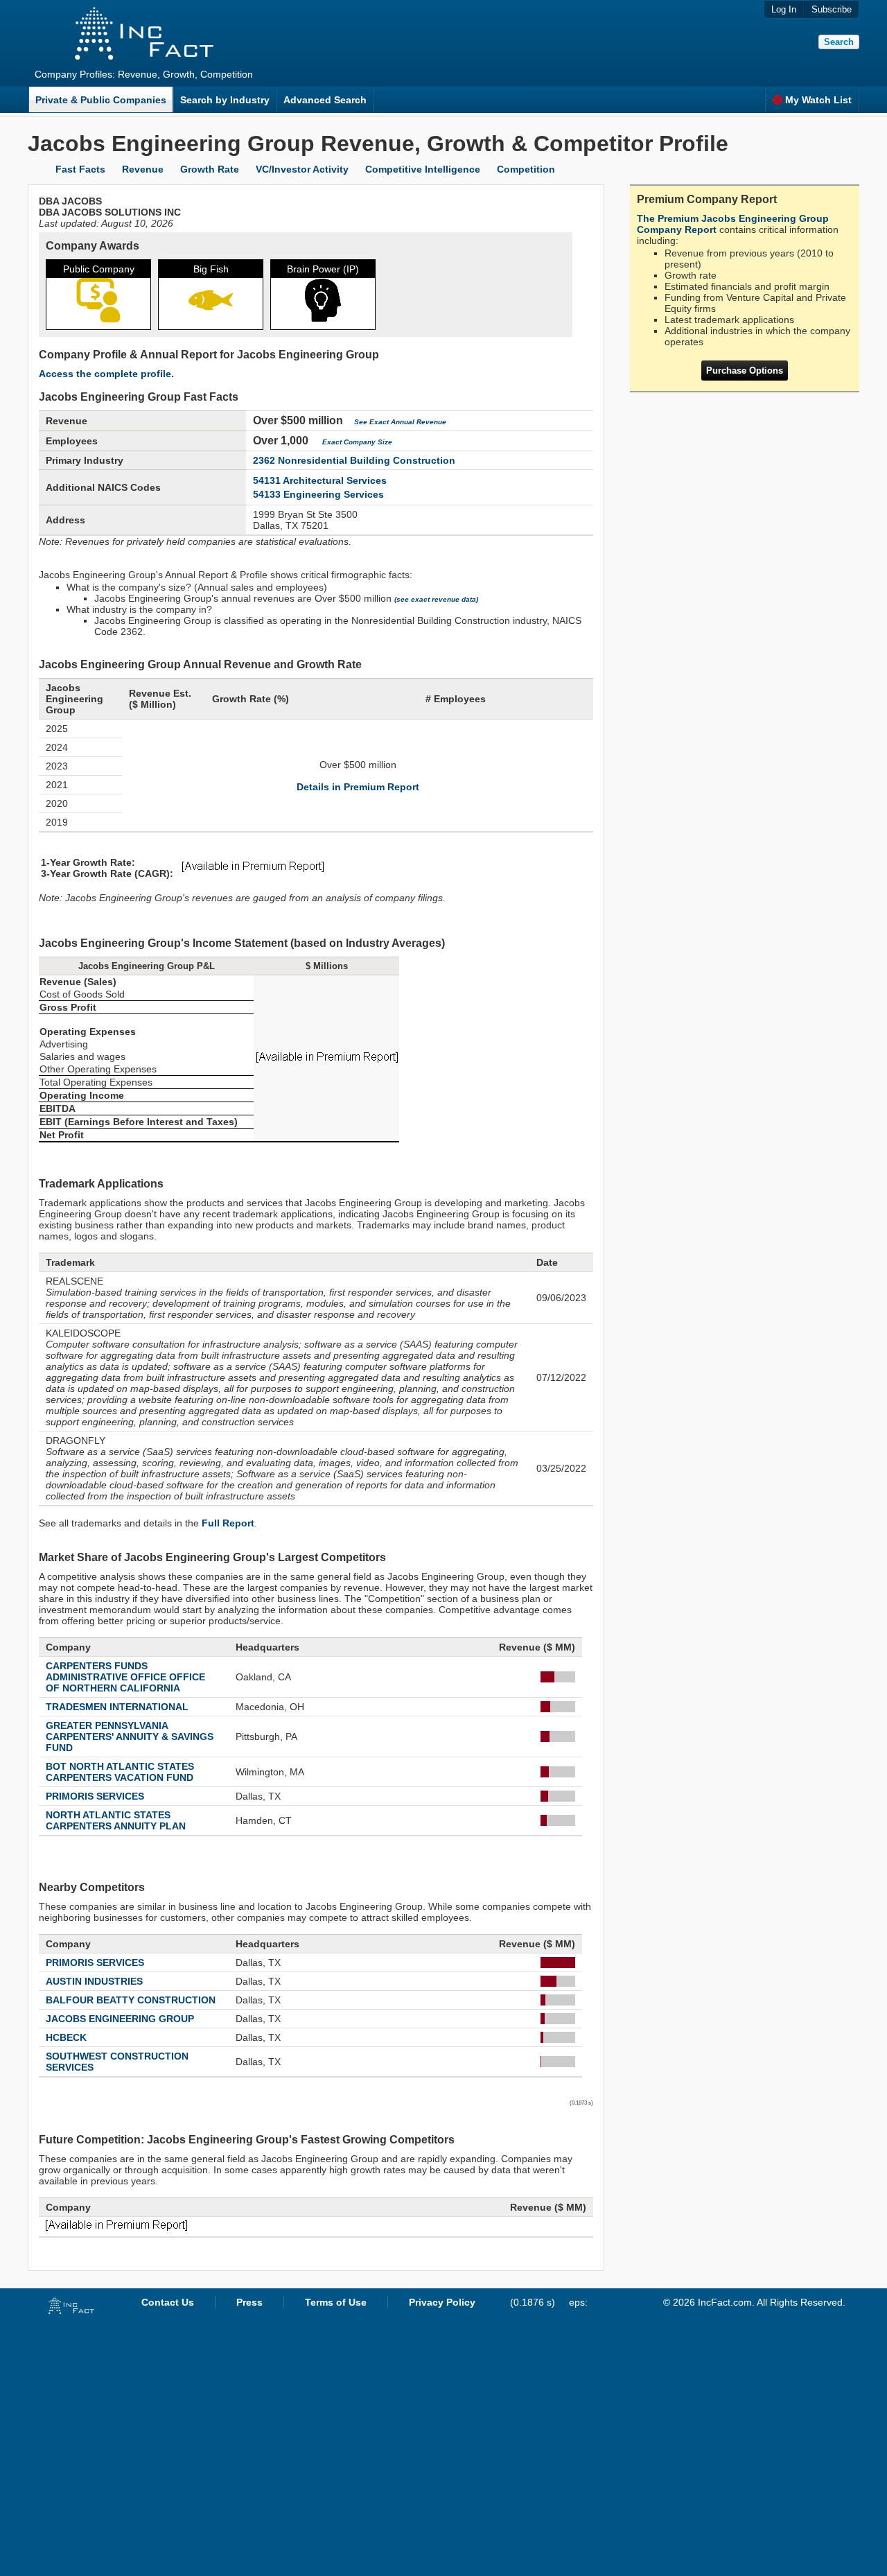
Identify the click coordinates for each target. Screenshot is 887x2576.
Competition (526, 169)
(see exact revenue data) (436, 599)
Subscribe (832, 9)
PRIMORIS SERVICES (95, 1796)
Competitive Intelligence (423, 169)
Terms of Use (336, 2302)
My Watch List (818, 100)
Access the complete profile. (106, 374)
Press (249, 2302)
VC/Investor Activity (302, 169)
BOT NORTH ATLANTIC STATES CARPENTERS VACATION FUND (120, 1772)
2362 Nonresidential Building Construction (354, 460)
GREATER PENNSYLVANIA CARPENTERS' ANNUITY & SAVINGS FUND (130, 1737)
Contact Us (168, 2302)
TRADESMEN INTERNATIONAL (117, 1707)
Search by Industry (225, 100)
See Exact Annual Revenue (400, 422)
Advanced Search (325, 100)
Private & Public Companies (101, 100)
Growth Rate (210, 169)
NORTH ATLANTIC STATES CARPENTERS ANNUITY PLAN (116, 1820)
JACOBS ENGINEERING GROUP (120, 2019)
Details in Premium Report (358, 787)
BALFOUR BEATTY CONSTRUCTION (131, 2000)
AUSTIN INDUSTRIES (94, 1981)
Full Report (228, 1523)
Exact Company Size (357, 442)
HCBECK (66, 2037)
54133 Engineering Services (318, 494)
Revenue (143, 169)
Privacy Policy (442, 2302)
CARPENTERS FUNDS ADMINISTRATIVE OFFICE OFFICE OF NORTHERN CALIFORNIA (125, 1677)
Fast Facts (80, 169)
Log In (784, 9)
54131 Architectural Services (320, 480)
